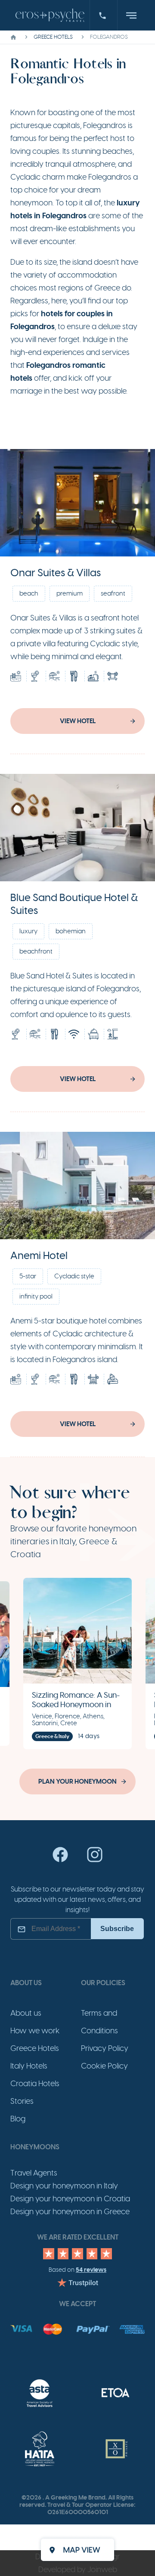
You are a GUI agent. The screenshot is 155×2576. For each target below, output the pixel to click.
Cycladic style (74, 1276)
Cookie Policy (104, 2066)
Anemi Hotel (39, 1256)
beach (29, 593)
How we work (35, 2031)
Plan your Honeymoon (77, 1782)
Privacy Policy (105, 2048)
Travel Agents (34, 2173)
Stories (22, 2101)
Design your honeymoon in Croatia (70, 2199)
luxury (28, 931)
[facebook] (60, 1861)
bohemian (71, 931)
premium (70, 593)
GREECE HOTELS (53, 37)
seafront (113, 593)
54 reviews (91, 2270)
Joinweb (102, 2570)
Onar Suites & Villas (56, 573)
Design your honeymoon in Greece (70, 2212)
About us (26, 2013)
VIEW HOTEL (78, 721)
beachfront (36, 951)
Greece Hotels (35, 2048)
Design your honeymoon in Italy (64, 2186)
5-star (28, 1276)
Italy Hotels (29, 2066)
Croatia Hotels (35, 2084)
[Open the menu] (131, 15)
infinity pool (36, 1296)
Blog (18, 2119)
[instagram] (95, 1861)
